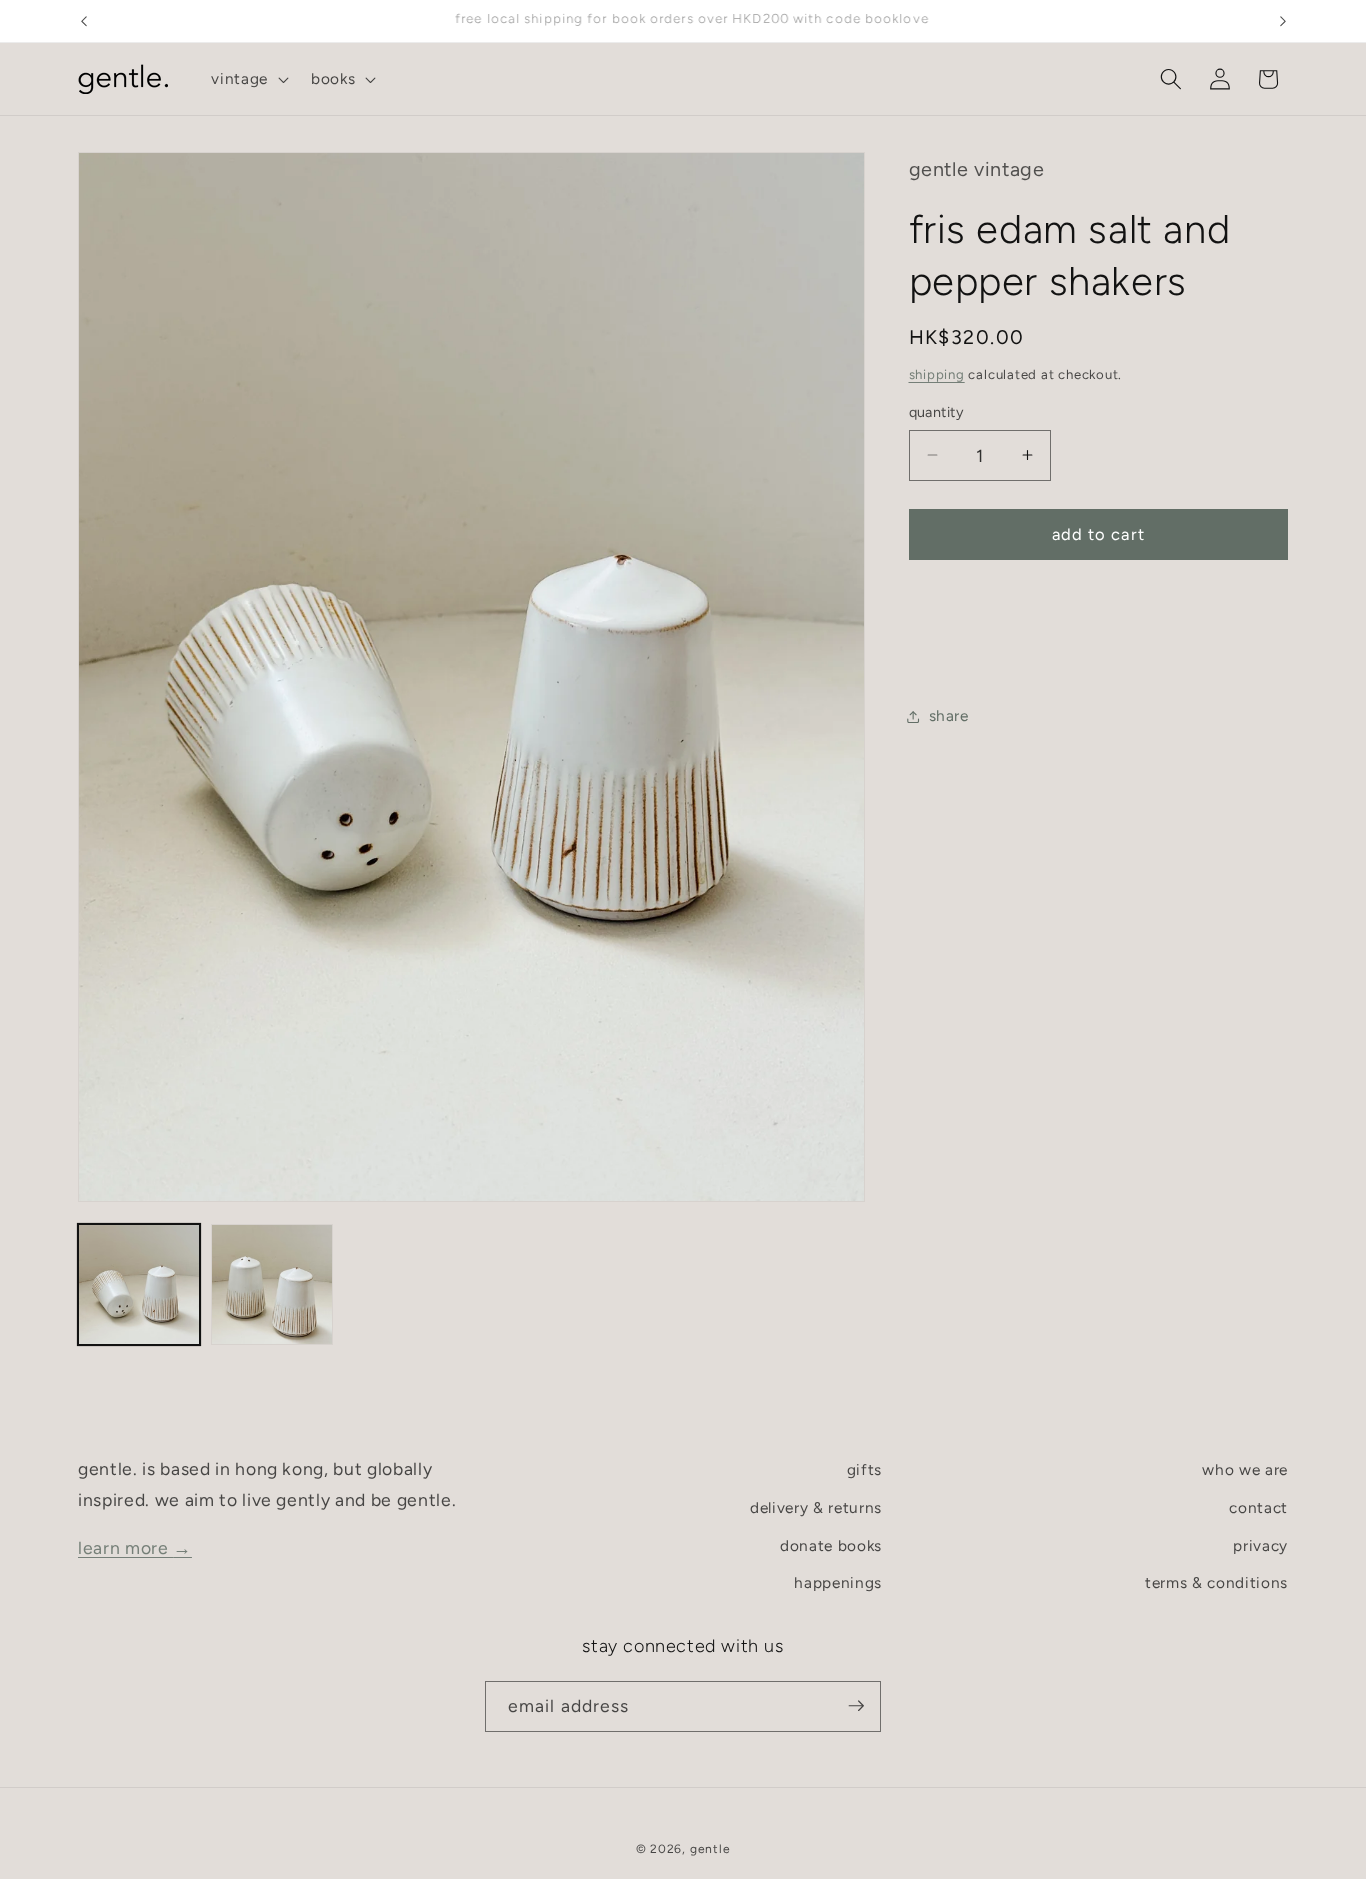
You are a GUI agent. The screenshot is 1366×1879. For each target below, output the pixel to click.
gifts (864, 1469)
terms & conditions (1216, 1582)
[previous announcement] (84, 21)
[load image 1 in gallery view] (139, 1285)
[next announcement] (1283, 21)
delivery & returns (816, 1507)
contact (1258, 1507)
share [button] (949, 715)
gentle (710, 1848)
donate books (831, 1544)
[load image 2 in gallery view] (272, 1285)
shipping (937, 374)
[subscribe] (856, 1706)
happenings (838, 1582)
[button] (248, 79)
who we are (1245, 1469)
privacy (1260, 1544)
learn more (135, 1546)
